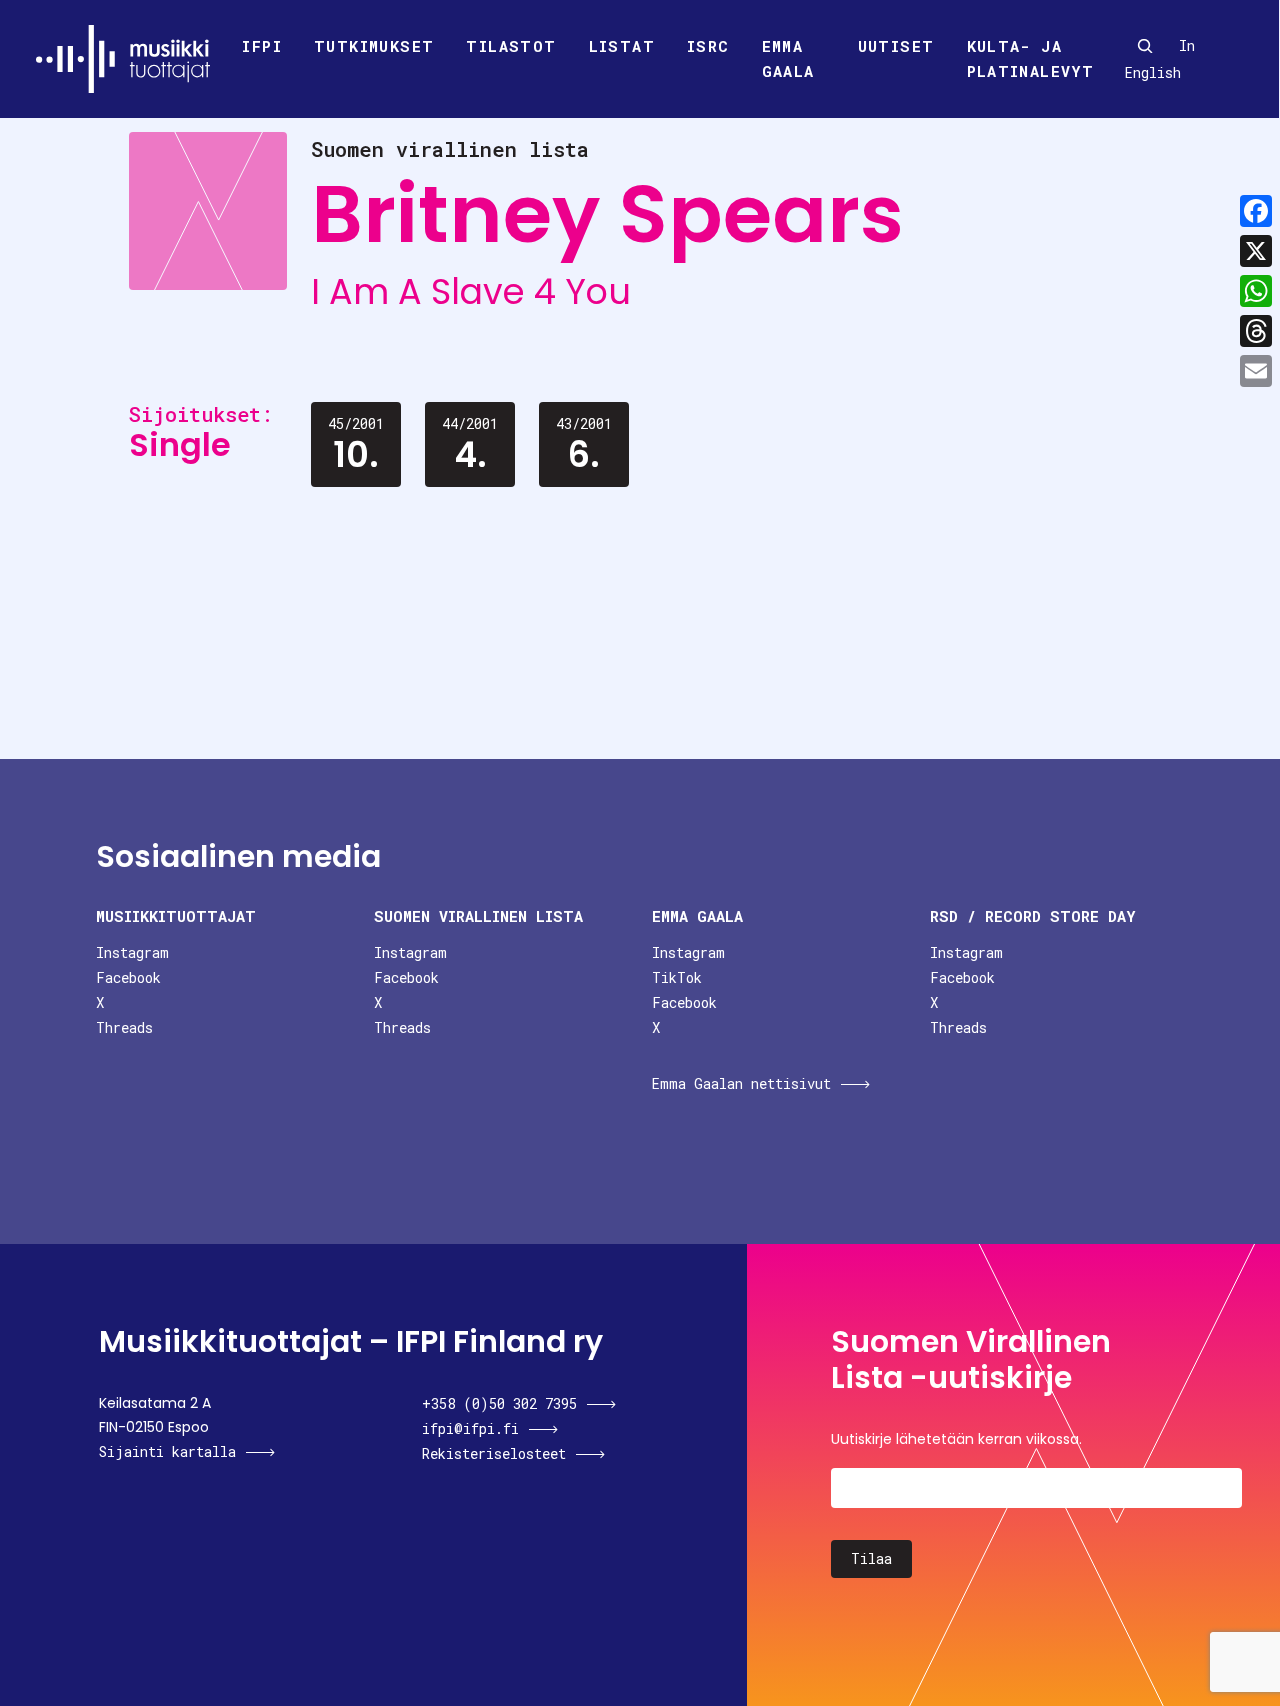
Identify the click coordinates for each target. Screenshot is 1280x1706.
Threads (124, 1027)
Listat (622, 46)
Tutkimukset (374, 46)
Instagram (132, 952)
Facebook (128, 977)
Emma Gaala (788, 59)
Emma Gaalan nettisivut (741, 1083)
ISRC (708, 46)
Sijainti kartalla (167, 1451)
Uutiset (896, 46)
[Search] (1145, 46)
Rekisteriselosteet (494, 1453)
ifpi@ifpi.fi (470, 1428)
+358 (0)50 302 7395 (499, 1403)
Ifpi (262, 46)
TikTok (677, 977)
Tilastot (511, 46)
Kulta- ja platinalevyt (1031, 59)
